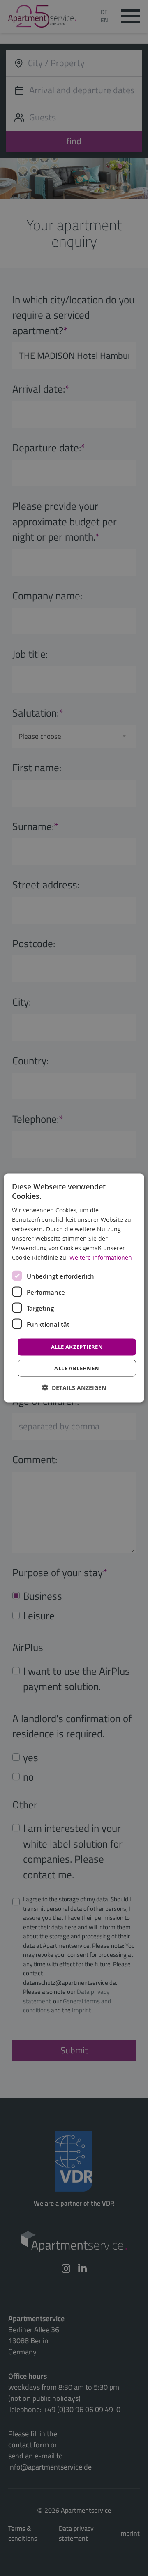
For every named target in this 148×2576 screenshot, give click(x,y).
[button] (74, 1387)
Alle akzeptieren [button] (77, 1347)
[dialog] (74, 1288)
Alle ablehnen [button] (77, 1368)
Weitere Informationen (101, 1257)
